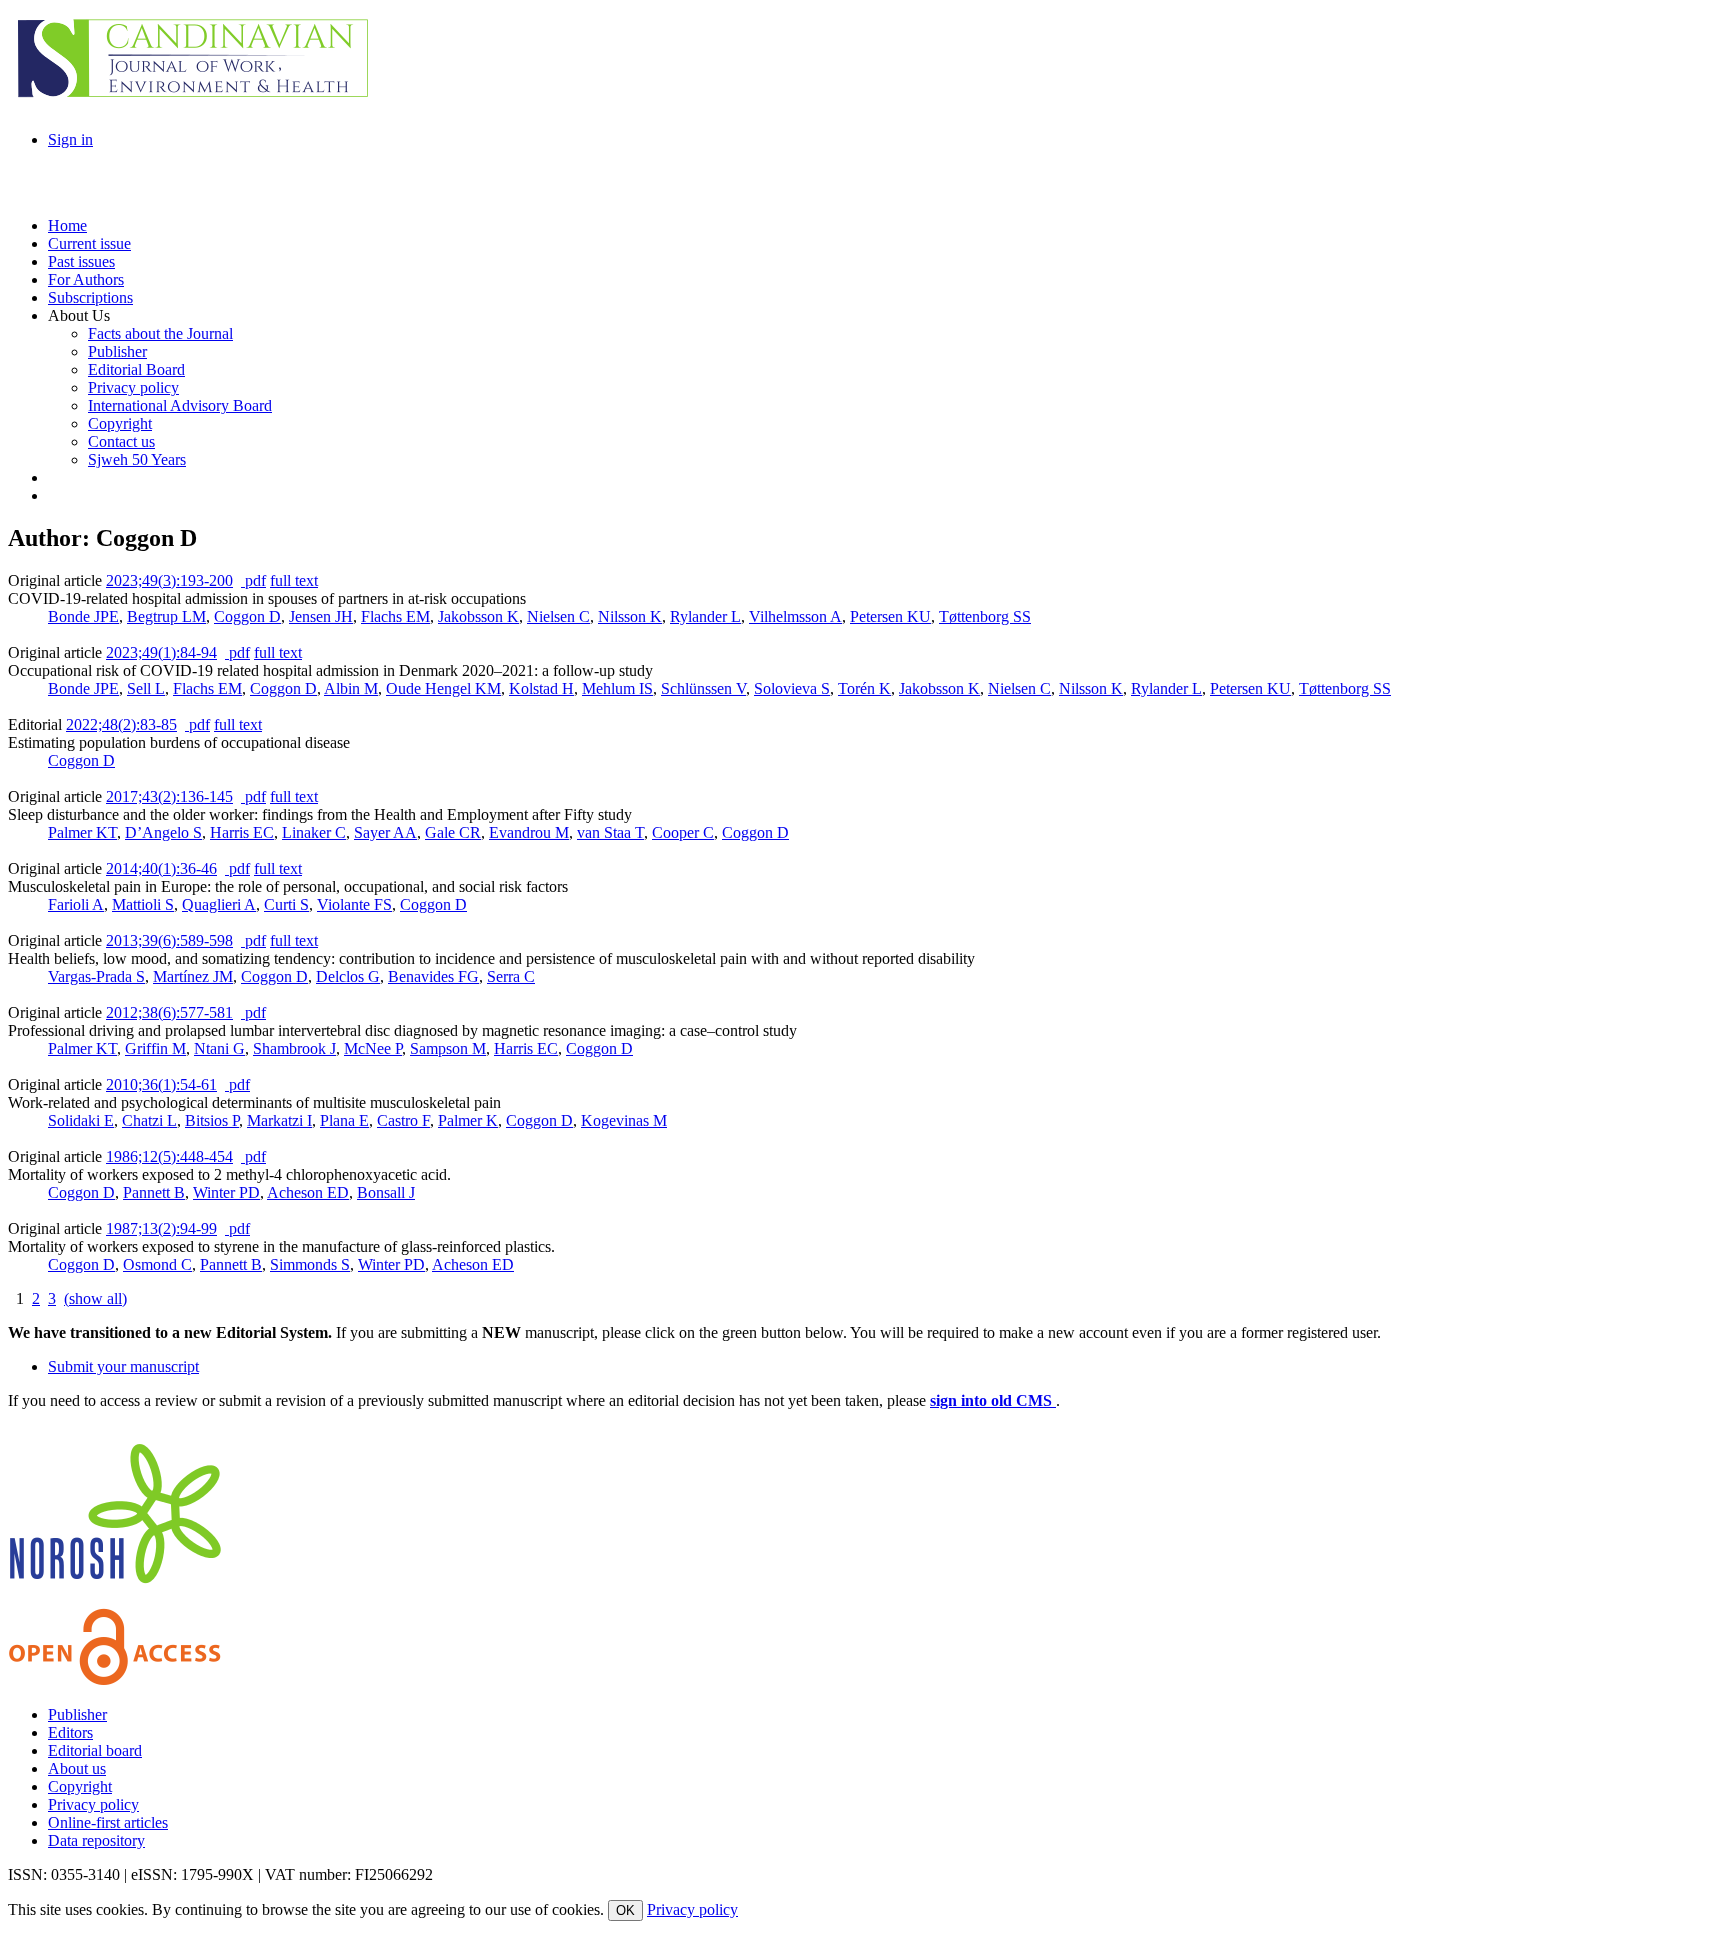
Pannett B (154, 1192)
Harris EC (242, 832)
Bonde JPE (83, 616)
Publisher (77, 1714)
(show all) (95, 1298)
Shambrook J (294, 1048)
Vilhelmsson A (795, 616)
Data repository (96, 1840)
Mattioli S (143, 904)
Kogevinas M (624, 1120)
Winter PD (226, 1192)
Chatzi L (149, 1120)
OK (625, 1910)
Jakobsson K (478, 616)
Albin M (351, 688)
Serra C (511, 976)
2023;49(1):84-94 (161, 652)
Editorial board (95, 1750)
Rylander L (705, 616)
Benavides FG (433, 976)
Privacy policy (93, 1804)
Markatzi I (279, 1120)
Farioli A (76, 904)
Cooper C (683, 832)
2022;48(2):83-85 (121, 724)
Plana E (344, 1120)
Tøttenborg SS (985, 616)
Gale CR (453, 832)
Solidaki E (81, 1120)
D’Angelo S (163, 832)
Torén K (864, 688)
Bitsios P (212, 1120)
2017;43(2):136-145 (169, 796)
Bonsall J (386, 1192)
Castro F (403, 1120)
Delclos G (348, 976)
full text (294, 580)
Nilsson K (630, 616)
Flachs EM (395, 616)
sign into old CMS (993, 1400)
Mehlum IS (617, 688)
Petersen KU (890, 616)
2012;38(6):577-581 (169, 1012)
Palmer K (468, 1120)
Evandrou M (529, 832)
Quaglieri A (219, 904)
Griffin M (155, 1048)
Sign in (70, 139)
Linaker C (314, 832)
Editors (70, 1732)
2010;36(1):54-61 (161, 1084)
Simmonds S (310, 1264)
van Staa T (610, 832)
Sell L (146, 688)
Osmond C (157, 1264)
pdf (253, 580)
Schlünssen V (703, 688)
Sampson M (448, 1048)
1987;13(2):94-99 (161, 1228)
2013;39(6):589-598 (169, 940)
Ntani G (219, 1048)
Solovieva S (792, 688)
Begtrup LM (166, 616)
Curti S (286, 904)
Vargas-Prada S (96, 976)
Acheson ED (308, 1192)
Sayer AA (385, 832)
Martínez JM (193, 976)
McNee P (373, 1048)
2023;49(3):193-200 (169, 580)
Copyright (80, 1786)
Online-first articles (108, 1822)
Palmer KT (82, 832)
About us (77, 1768)
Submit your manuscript (123, 1366)
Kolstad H (541, 688)
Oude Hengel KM (443, 688)
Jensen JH (321, 616)
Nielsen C (558, 616)
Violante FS (354, 904)
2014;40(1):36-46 (161, 868)
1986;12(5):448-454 (169, 1156)
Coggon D (247, 616)
